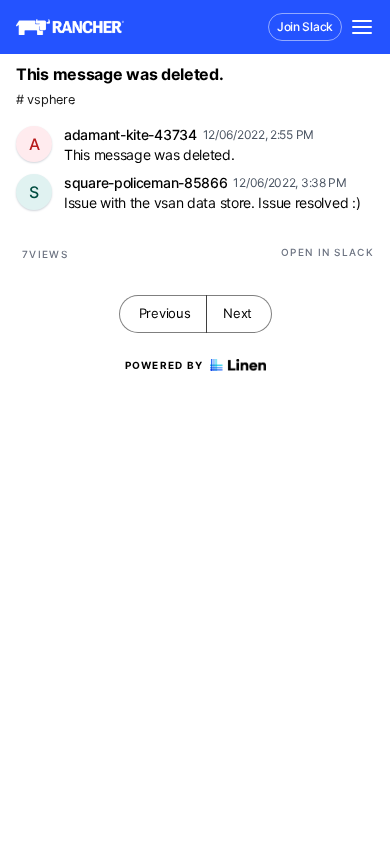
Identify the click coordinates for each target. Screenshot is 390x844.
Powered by (164, 365)
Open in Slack (327, 252)
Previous (165, 313)
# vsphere (45, 99)
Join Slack (305, 26)
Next (237, 313)
